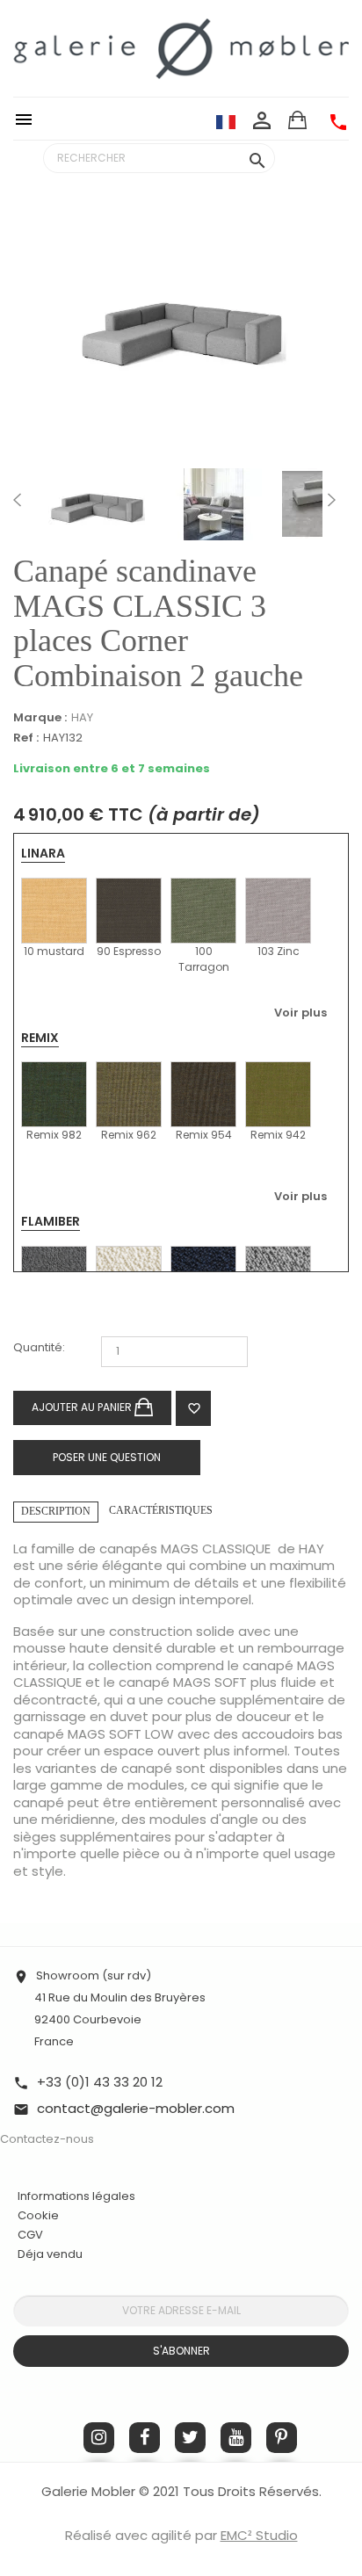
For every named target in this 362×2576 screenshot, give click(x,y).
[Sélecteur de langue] (226, 121)
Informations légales (76, 2196)
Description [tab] (56, 1511)
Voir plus (300, 1013)
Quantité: (39, 1348)
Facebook (145, 2438)
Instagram (99, 2438)
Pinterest (282, 2438)
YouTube (236, 2438)
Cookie (38, 2216)
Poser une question (107, 1457)
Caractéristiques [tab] (161, 1510)
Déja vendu (50, 2254)
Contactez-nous (47, 2139)
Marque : (40, 718)
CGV (30, 2235)
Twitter (190, 2438)
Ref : (26, 738)
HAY (82, 717)
